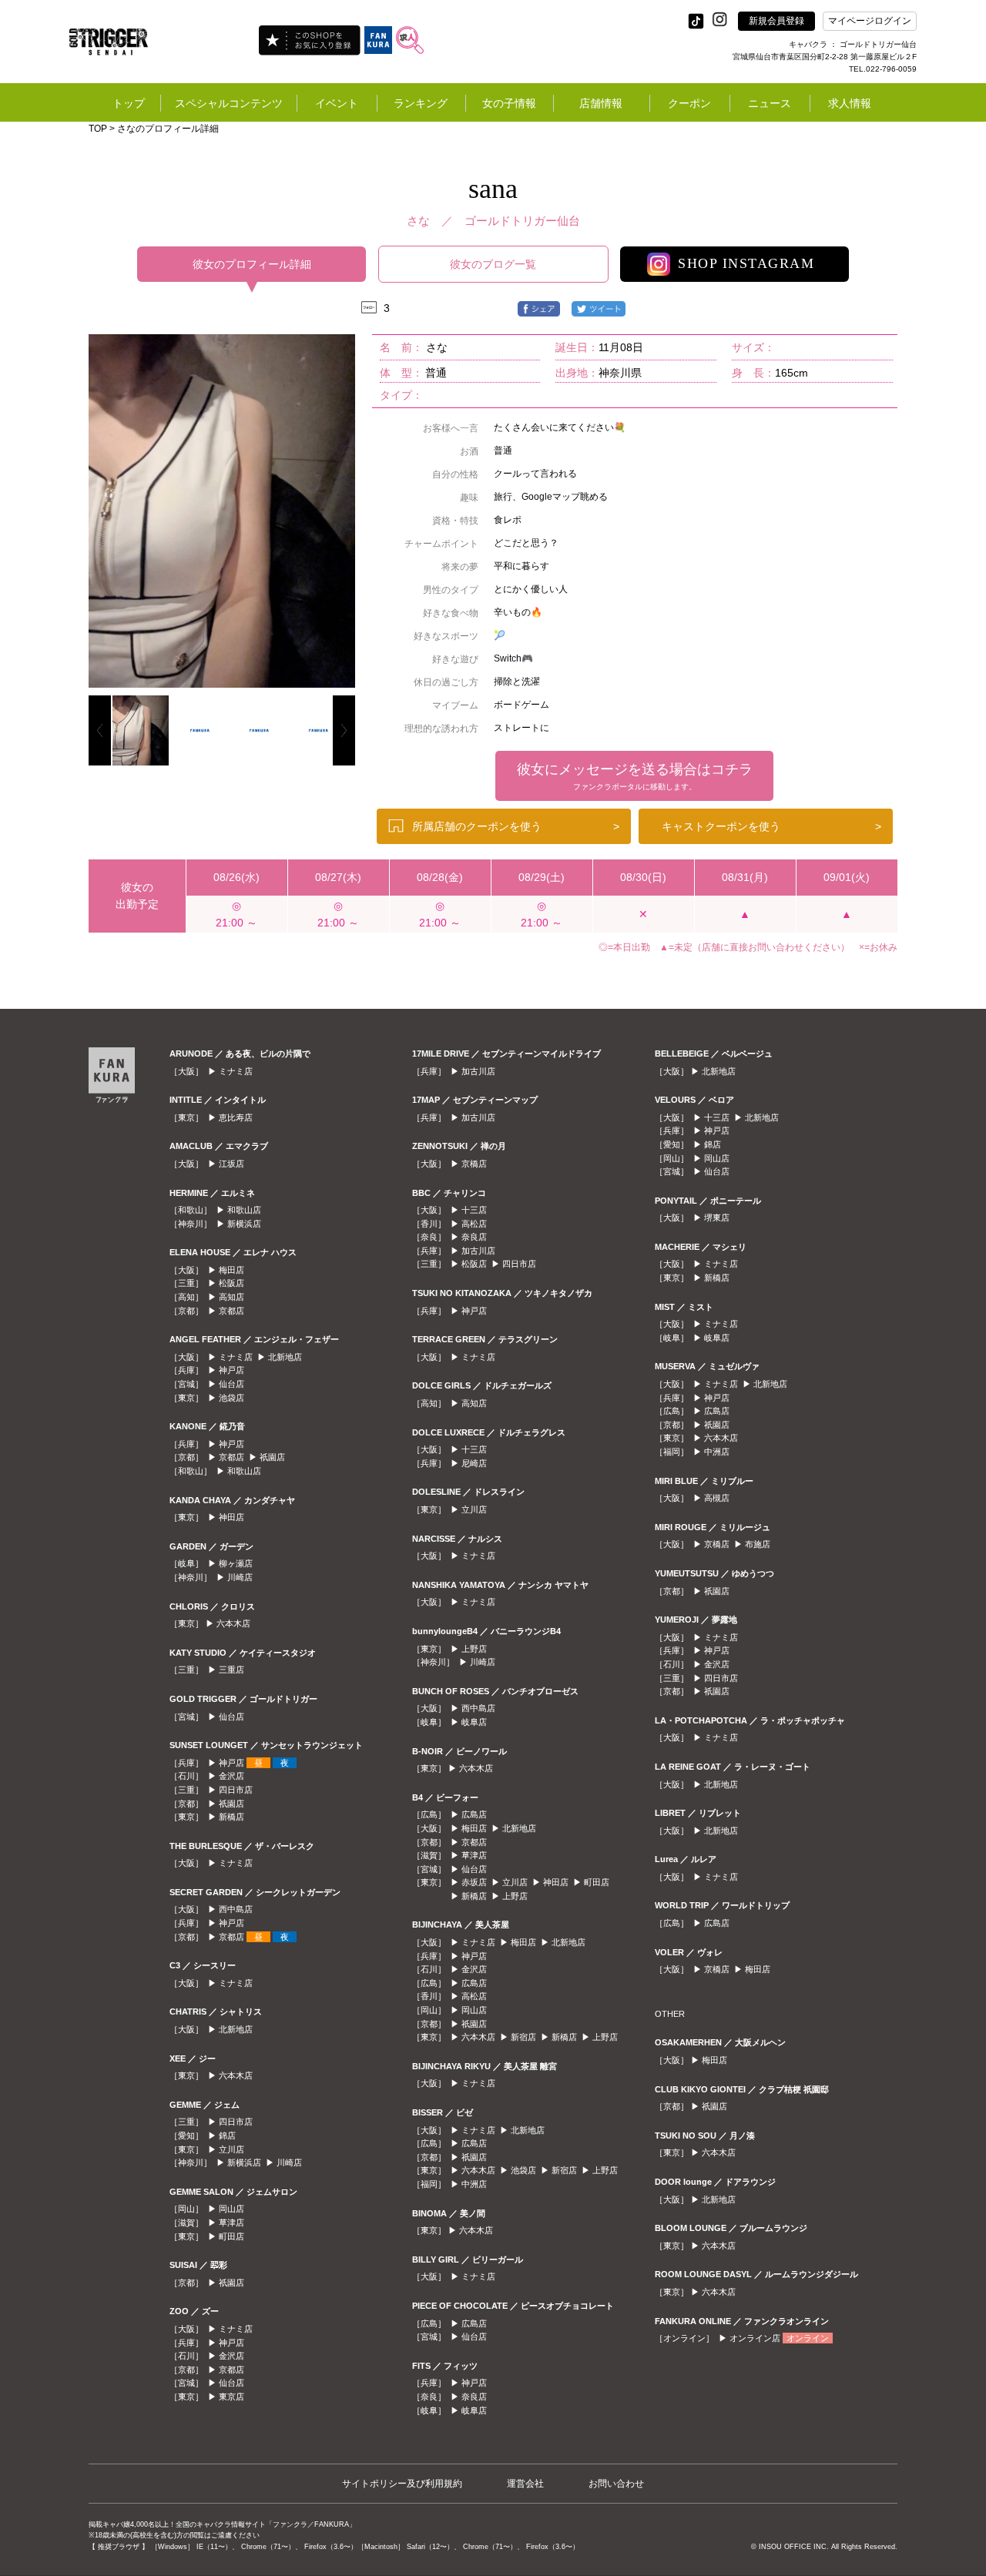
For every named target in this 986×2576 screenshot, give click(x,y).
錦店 (227, 2136)
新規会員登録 (776, 21)
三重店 (231, 1670)
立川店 (231, 2149)
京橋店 (474, 1164)
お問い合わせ (616, 2484)
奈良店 (474, 1237)
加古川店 (478, 1071)
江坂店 (231, 1164)
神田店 (231, 1517)
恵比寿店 (236, 1117)
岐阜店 (474, 1722)
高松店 (474, 1224)
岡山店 (231, 2209)
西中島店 (236, 1909)
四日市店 (236, 1790)
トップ (129, 103)
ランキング (421, 103)
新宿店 (523, 2037)
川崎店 (240, 1577)
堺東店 (717, 1218)
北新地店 (285, 1357)
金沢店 (231, 1776)
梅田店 (231, 1270)
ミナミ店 (236, 1071)
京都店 (231, 1311)
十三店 (474, 1210)
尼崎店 (474, 1463)
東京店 (231, 2397)
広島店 (474, 1814)
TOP (98, 129)
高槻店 (717, 1498)
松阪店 (231, 1283)
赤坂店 (474, 1882)
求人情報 (850, 103)
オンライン (808, 2338)
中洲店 (474, 2184)
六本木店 (233, 1623)
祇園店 (272, 1457)
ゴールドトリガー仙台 (522, 221)
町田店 (231, 2236)
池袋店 (231, 1398)
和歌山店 (244, 1210)
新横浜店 (244, 1224)
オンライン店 (755, 2338)
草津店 (231, 2223)
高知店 (231, 1297)
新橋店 (231, 1817)
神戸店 (231, 1370)
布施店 (758, 1544)
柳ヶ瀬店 (236, 1563)
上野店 (474, 1649)
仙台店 (231, 1384)
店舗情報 (601, 103)
